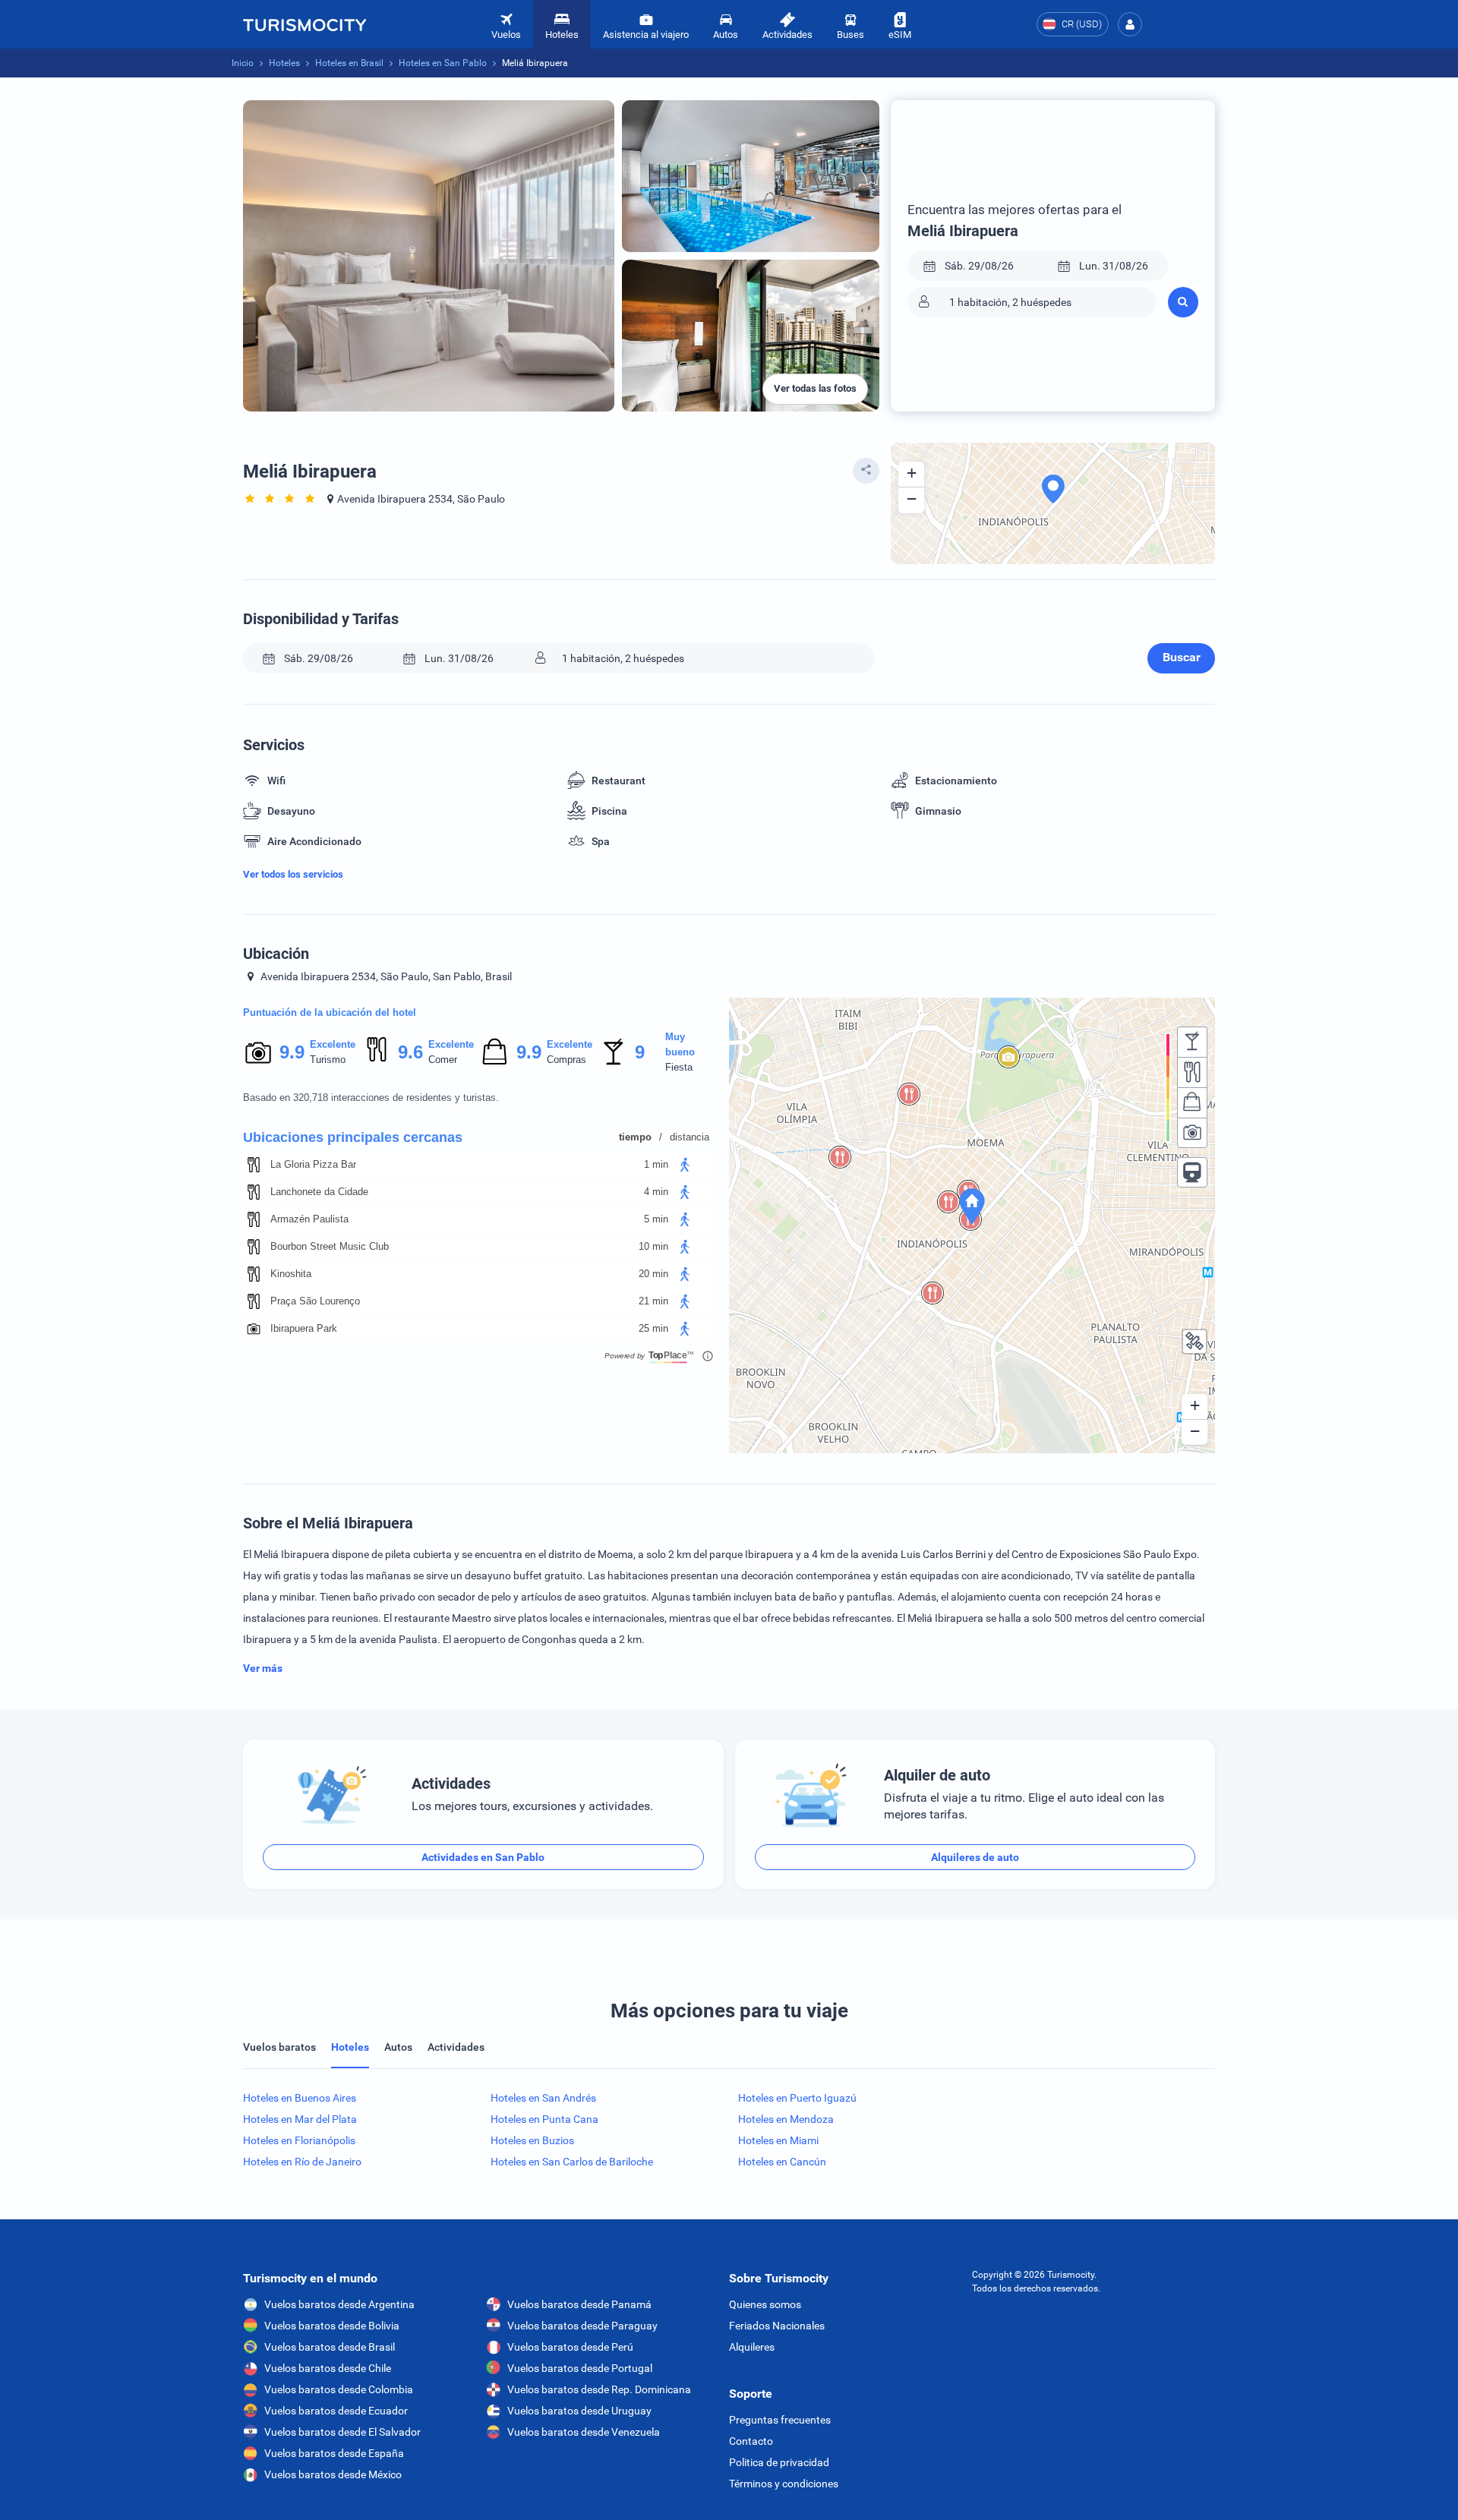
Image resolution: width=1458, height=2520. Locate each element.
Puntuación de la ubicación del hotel (330, 1012)
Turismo (328, 1060)
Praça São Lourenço (315, 1301)
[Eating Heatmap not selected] (1192, 1072)
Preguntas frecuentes (780, 2420)
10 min (653, 1246)
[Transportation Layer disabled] (1192, 1172)
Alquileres (752, 2347)
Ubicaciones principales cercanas (353, 1137)
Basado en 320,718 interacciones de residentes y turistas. (371, 1098)
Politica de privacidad (779, 2462)
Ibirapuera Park (304, 1328)
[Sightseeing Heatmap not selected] (1192, 1133)
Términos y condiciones (784, 2484)
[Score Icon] (258, 1052)
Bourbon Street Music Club (330, 1246)
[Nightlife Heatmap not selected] (1192, 1042)
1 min (656, 1164)
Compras (566, 1060)
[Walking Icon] (685, 1165)
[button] (1130, 24)
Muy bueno (680, 1044)
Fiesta (679, 1067)
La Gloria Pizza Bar (313, 1164)
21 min (653, 1301)
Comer (443, 1060)
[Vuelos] (305, 24)
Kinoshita (291, 1274)
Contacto (751, 2441)
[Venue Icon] (254, 1165)
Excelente (333, 1044)
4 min (656, 1192)
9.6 (410, 1052)
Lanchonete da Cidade (319, 1192)
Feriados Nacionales (777, 2326)
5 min (656, 1219)
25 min (653, 1328)
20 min (653, 1274)
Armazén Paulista (309, 1219)
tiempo (635, 1137)
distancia (690, 1137)
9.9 (292, 1052)
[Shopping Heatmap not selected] (1192, 1102)
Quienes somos (765, 2304)
